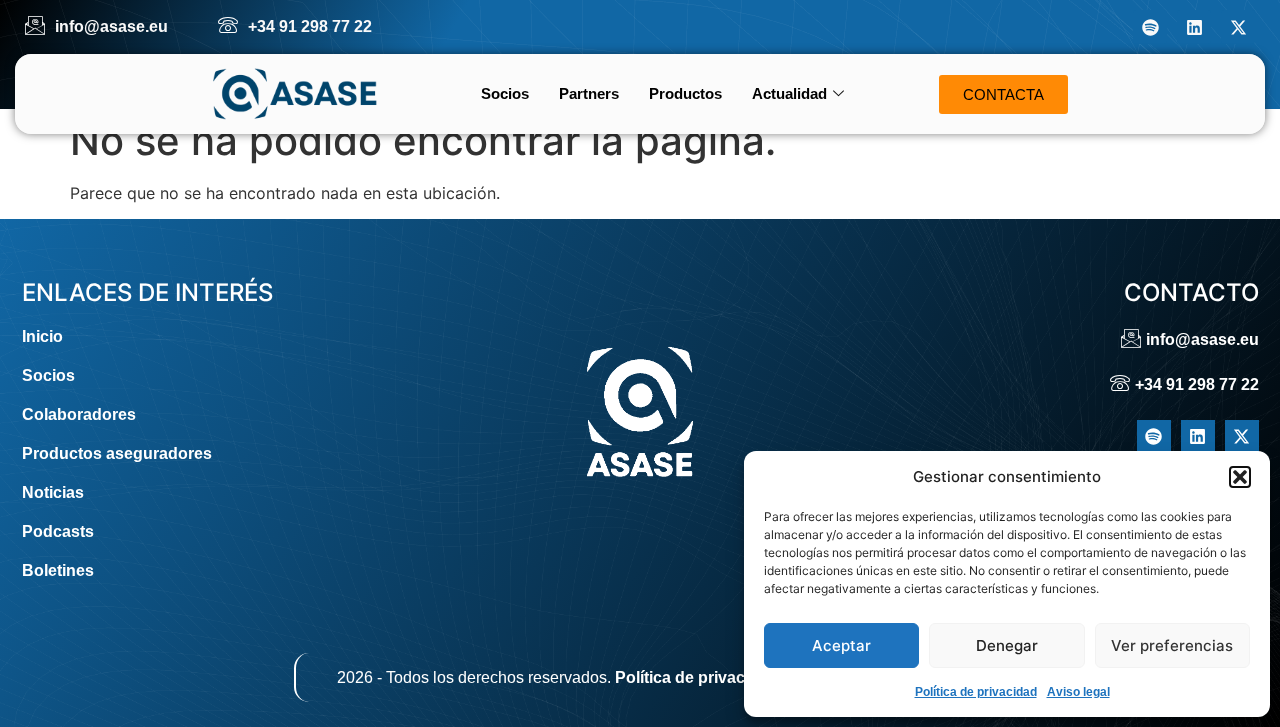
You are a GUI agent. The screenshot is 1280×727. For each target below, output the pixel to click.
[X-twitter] (1238, 27)
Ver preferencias (1172, 645)
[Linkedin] (1194, 27)
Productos (685, 93)
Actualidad (789, 93)
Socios (505, 93)
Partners (589, 93)
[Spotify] (1150, 27)
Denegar (1007, 645)
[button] (1240, 477)
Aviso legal (1078, 692)
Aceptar (841, 645)
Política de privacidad (976, 692)
